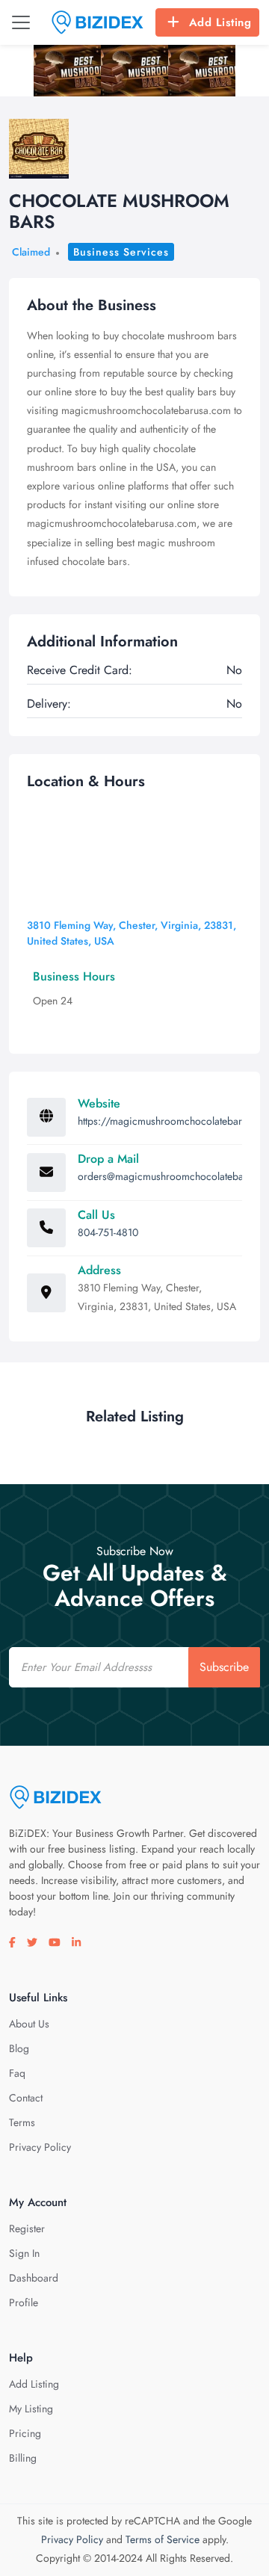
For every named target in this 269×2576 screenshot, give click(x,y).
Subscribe (224, 1667)
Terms (22, 2122)
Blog (19, 2048)
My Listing (31, 2409)
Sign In (24, 2253)
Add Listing (220, 22)
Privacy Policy (40, 2147)
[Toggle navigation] (21, 22)
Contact (26, 2098)
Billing (23, 2458)
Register (27, 2228)
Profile (24, 2302)
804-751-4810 (108, 1232)
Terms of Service (163, 2539)
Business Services (121, 252)
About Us (29, 2024)
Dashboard (34, 2278)
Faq (17, 2073)
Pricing (25, 2433)
